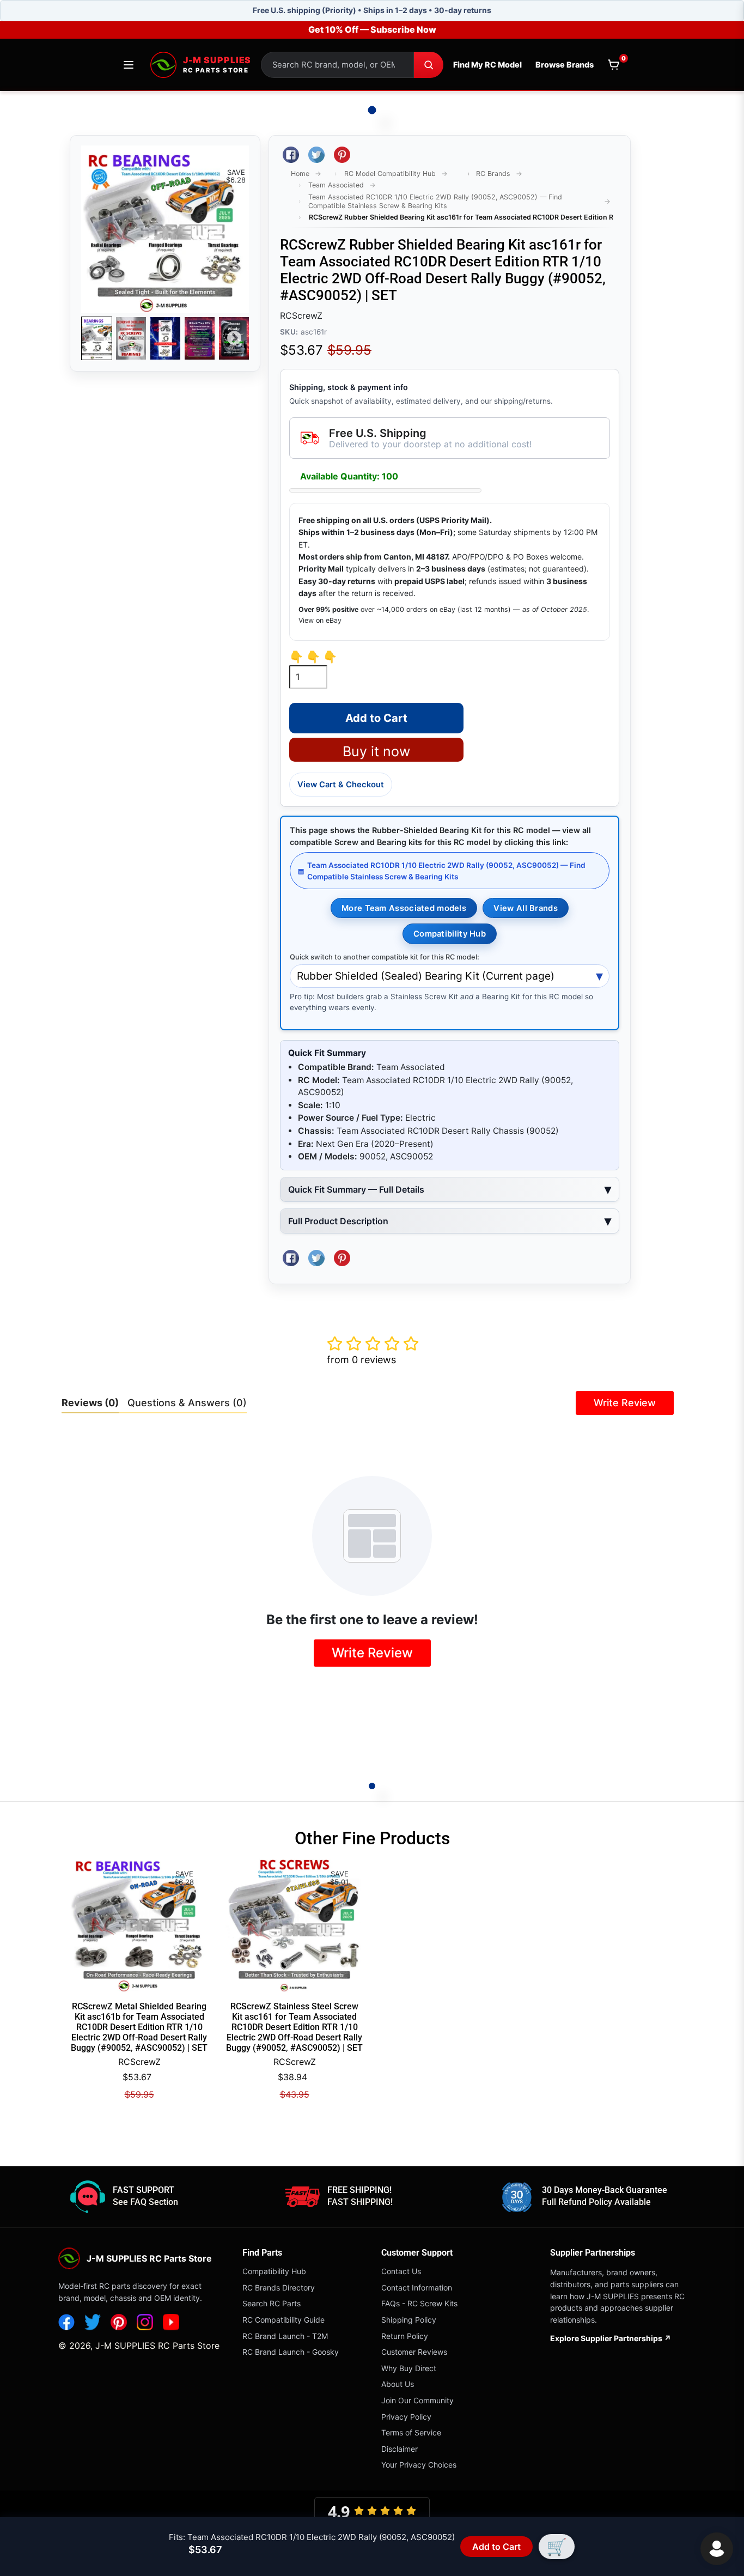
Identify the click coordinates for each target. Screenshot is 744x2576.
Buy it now (376, 751)
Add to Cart (496, 2547)
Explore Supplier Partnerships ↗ (611, 2338)
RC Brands (493, 174)
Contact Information (417, 2288)
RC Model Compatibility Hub (390, 174)
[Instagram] (145, 2322)
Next (234, 338)
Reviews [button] (90, 1403)
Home (300, 174)
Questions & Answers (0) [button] (187, 1403)
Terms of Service (411, 2432)
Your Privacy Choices (419, 2465)
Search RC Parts (272, 2303)
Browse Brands (565, 65)
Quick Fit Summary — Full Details (356, 1189)
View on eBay (320, 620)
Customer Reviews (414, 2352)
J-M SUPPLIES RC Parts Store (157, 2346)
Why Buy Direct (409, 2368)
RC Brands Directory (279, 2288)
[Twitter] (93, 2322)
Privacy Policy (406, 2417)
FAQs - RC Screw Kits (419, 2303)
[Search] (429, 65)
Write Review (625, 1403)
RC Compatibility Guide (283, 2320)
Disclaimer (400, 2449)
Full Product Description (338, 1221)
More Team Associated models (404, 908)
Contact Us (401, 2271)
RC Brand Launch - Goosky (291, 2352)
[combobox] (337, 65)
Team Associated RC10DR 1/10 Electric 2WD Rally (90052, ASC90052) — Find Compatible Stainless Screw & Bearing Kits (435, 201)
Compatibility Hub (450, 934)
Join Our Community (417, 2400)
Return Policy (405, 2336)
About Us (398, 2384)
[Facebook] (66, 2322)
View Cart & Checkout (341, 785)
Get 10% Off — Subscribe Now (372, 29)
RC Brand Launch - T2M (285, 2336)
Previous (96, 338)
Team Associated (336, 185)
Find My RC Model (487, 65)
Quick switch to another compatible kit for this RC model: (385, 957)
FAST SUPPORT (144, 2190)
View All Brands (525, 908)
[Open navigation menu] (129, 65)
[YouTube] (171, 2322)
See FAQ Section (145, 2202)
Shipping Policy (409, 2320)
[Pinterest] (119, 2322)
